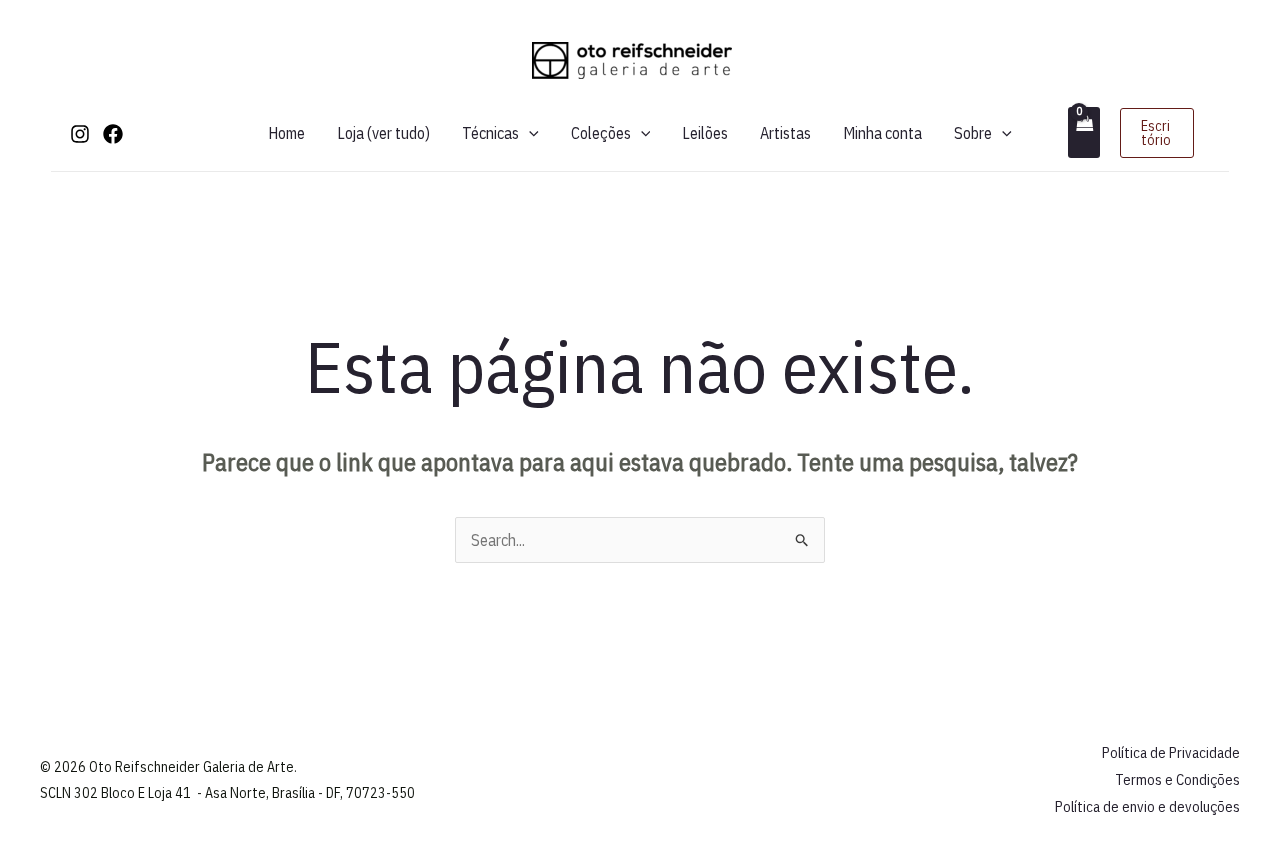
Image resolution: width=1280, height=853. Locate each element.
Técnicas (490, 133)
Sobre (973, 133)
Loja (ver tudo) (383, 133)
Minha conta (882, 133)
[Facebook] (113, 134)
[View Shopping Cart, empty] (1084, 132)
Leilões (705, 133)
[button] (529, 133)
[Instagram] (80, 134)
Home (286, 133)
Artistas (785, 133)
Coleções (601, 133)
